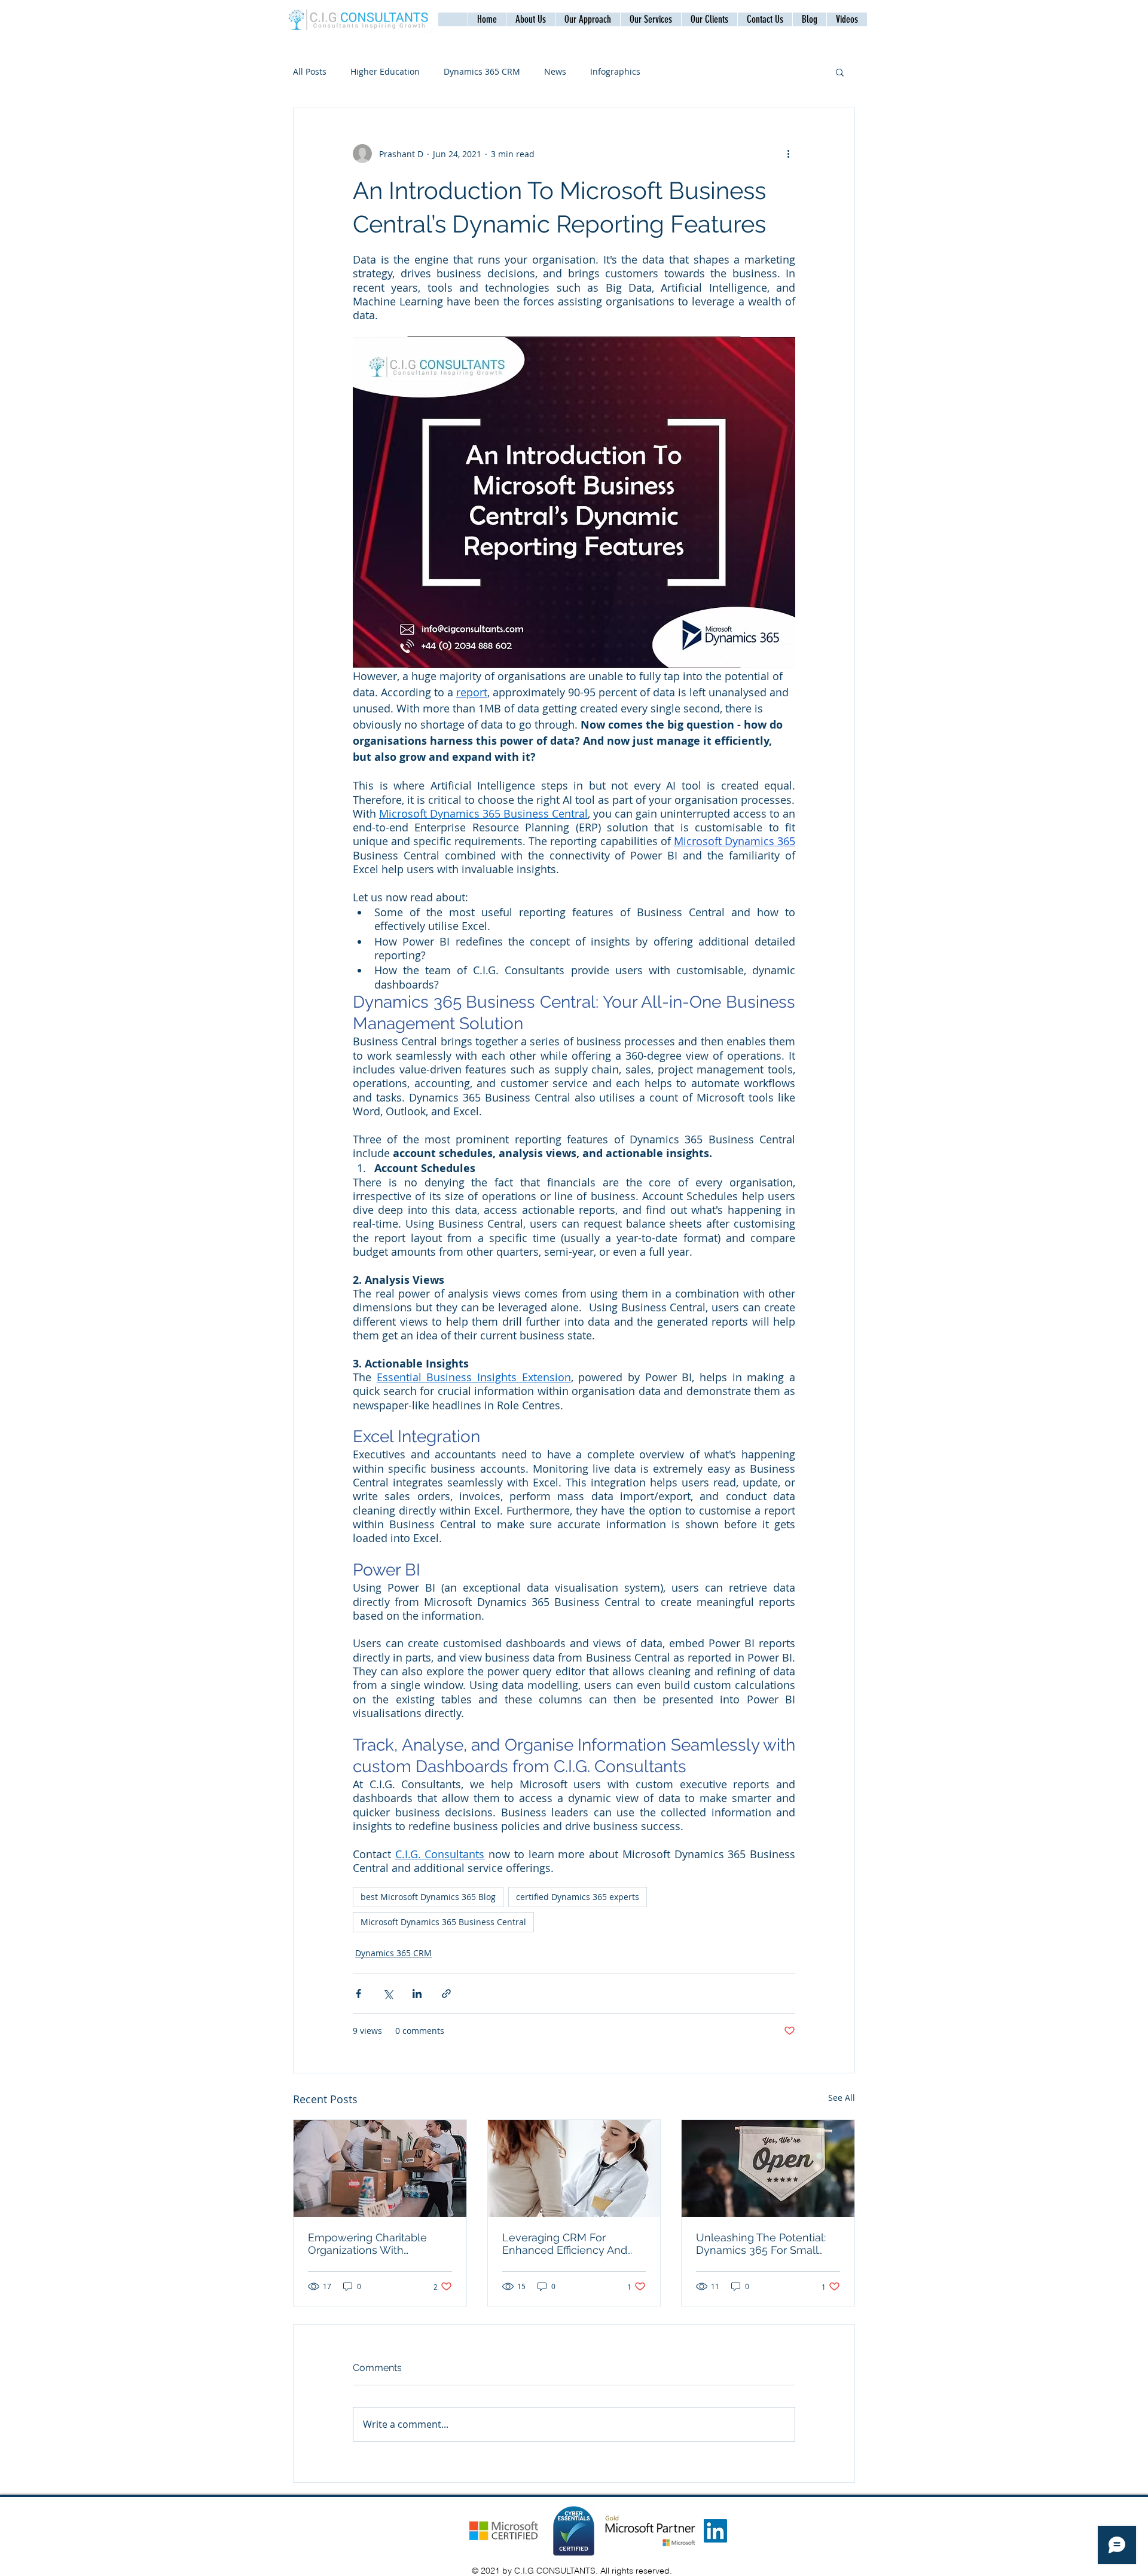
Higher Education (385, 71)
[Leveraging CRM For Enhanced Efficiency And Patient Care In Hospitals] (574, 2168)
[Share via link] (446, 1994)
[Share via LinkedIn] (417, 1994)
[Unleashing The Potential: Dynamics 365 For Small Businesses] (768, 2168)
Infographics (615, 71)
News (555, 71)
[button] (765, 19)
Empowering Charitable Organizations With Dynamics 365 (367, 2244)
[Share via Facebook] (358, 1994)
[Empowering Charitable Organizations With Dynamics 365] (380, 2168)
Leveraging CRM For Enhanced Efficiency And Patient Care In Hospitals (565, 2244)
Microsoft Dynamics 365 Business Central (443, 1922)
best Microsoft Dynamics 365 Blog (428, 1897)
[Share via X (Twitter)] (388, 1994)
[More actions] (788, 154)
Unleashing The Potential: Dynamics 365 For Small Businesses (761, 2244)
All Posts (310, 71)
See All (842, 2098)
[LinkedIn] (715, 2531)
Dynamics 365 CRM (482, 71)
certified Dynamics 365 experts (578, 1897)
